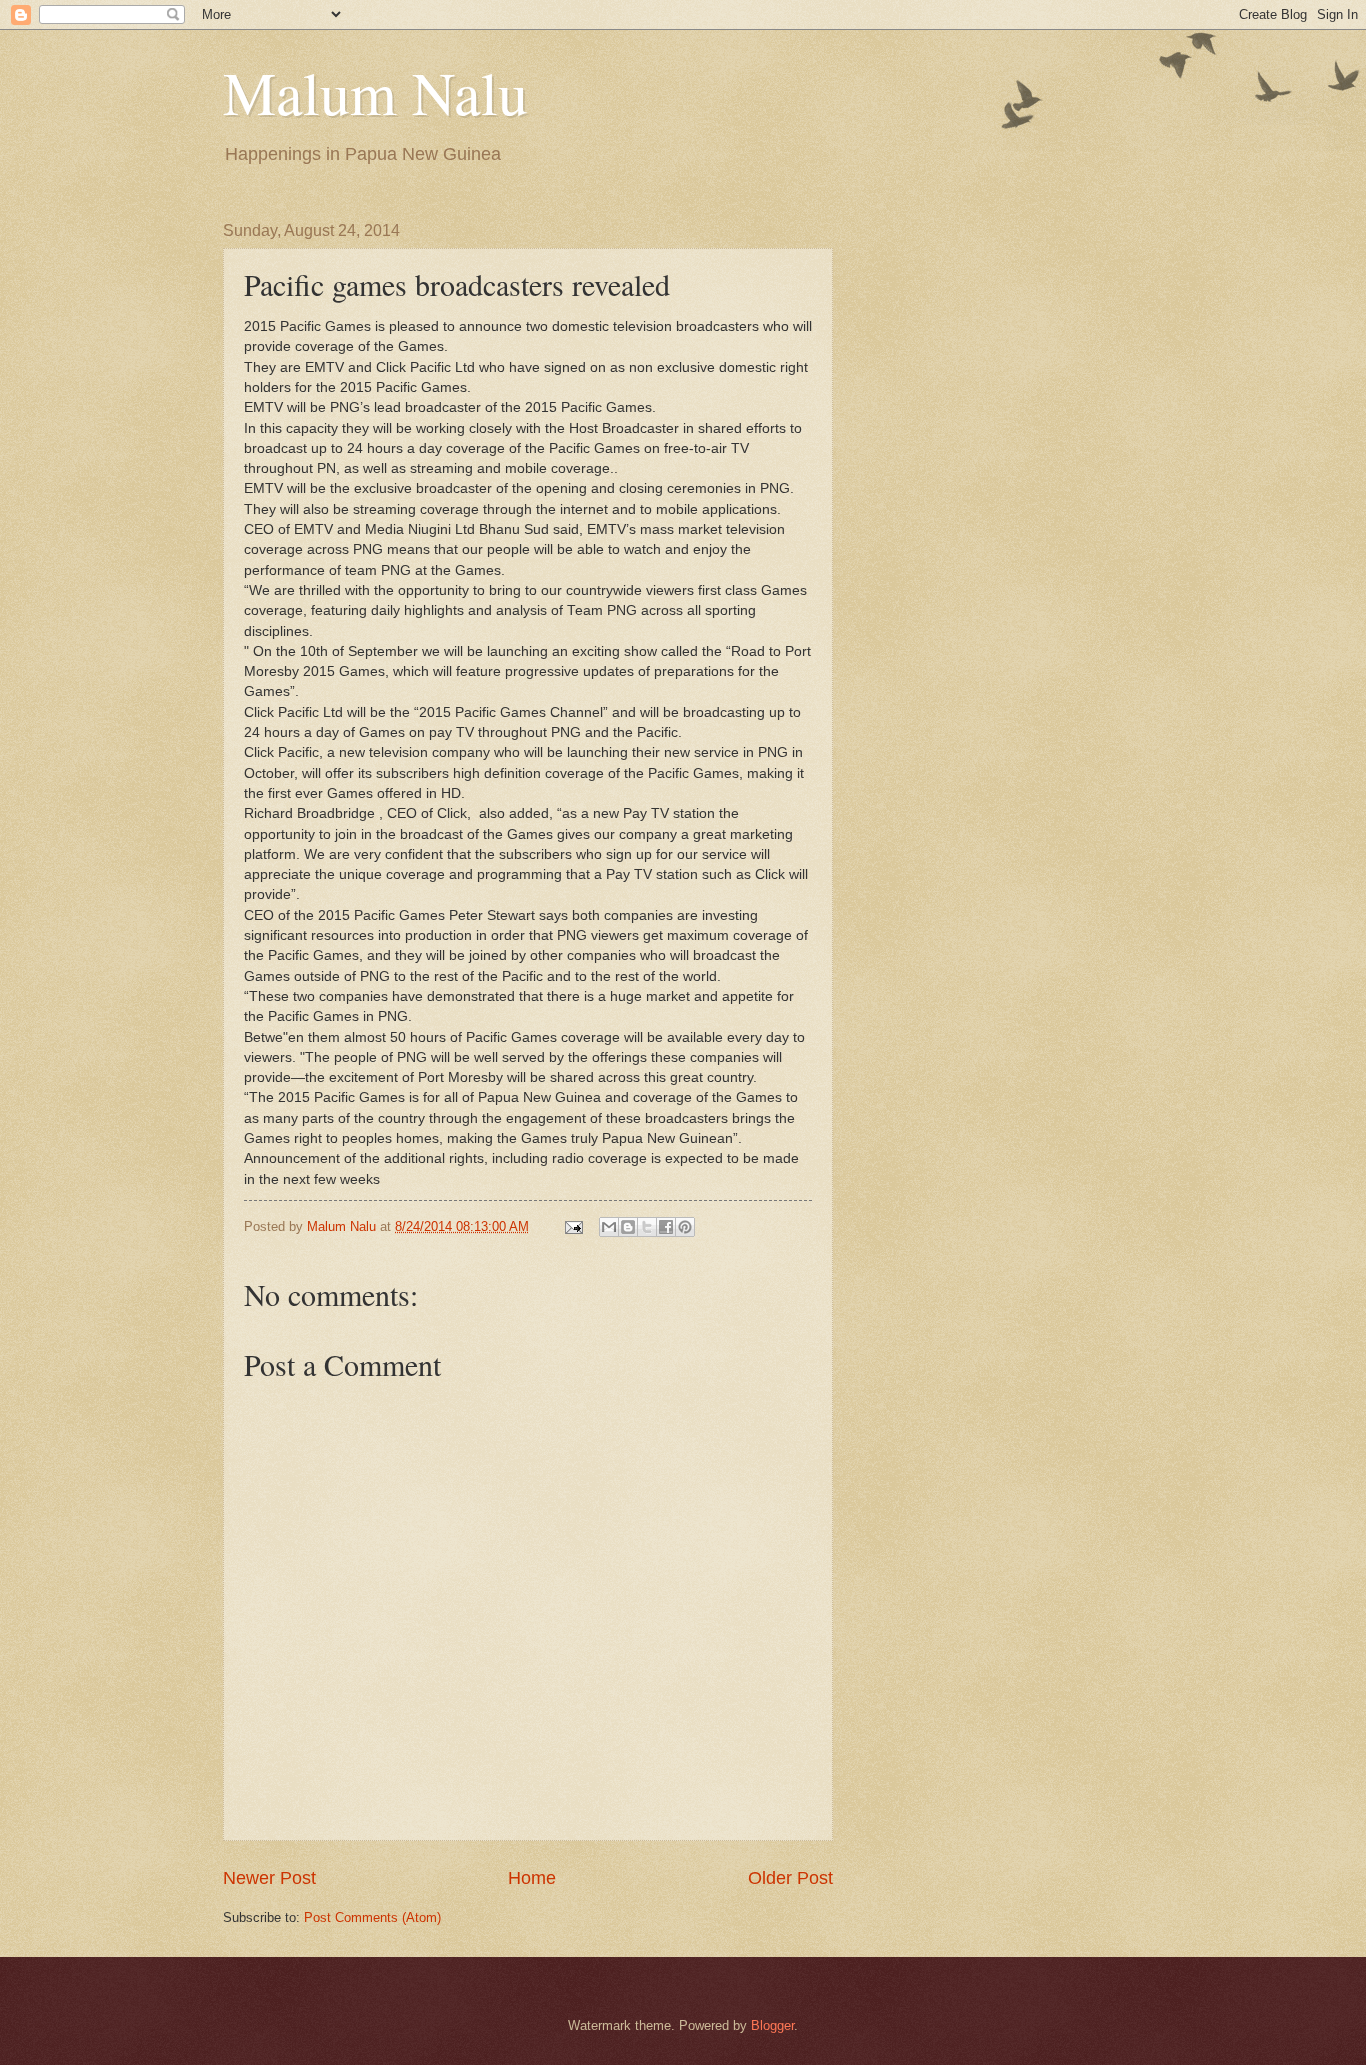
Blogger (772, 2025)
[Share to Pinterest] (685, 1227)
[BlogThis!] (628, 1227)
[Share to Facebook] (666, 1227)
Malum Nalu (375, 92)
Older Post (790, 1878)
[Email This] (609, 1227)
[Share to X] (647, 1227)
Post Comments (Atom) (372, 1917)
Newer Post (269, 1878)
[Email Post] (573, 1226)
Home (532, 1878)
